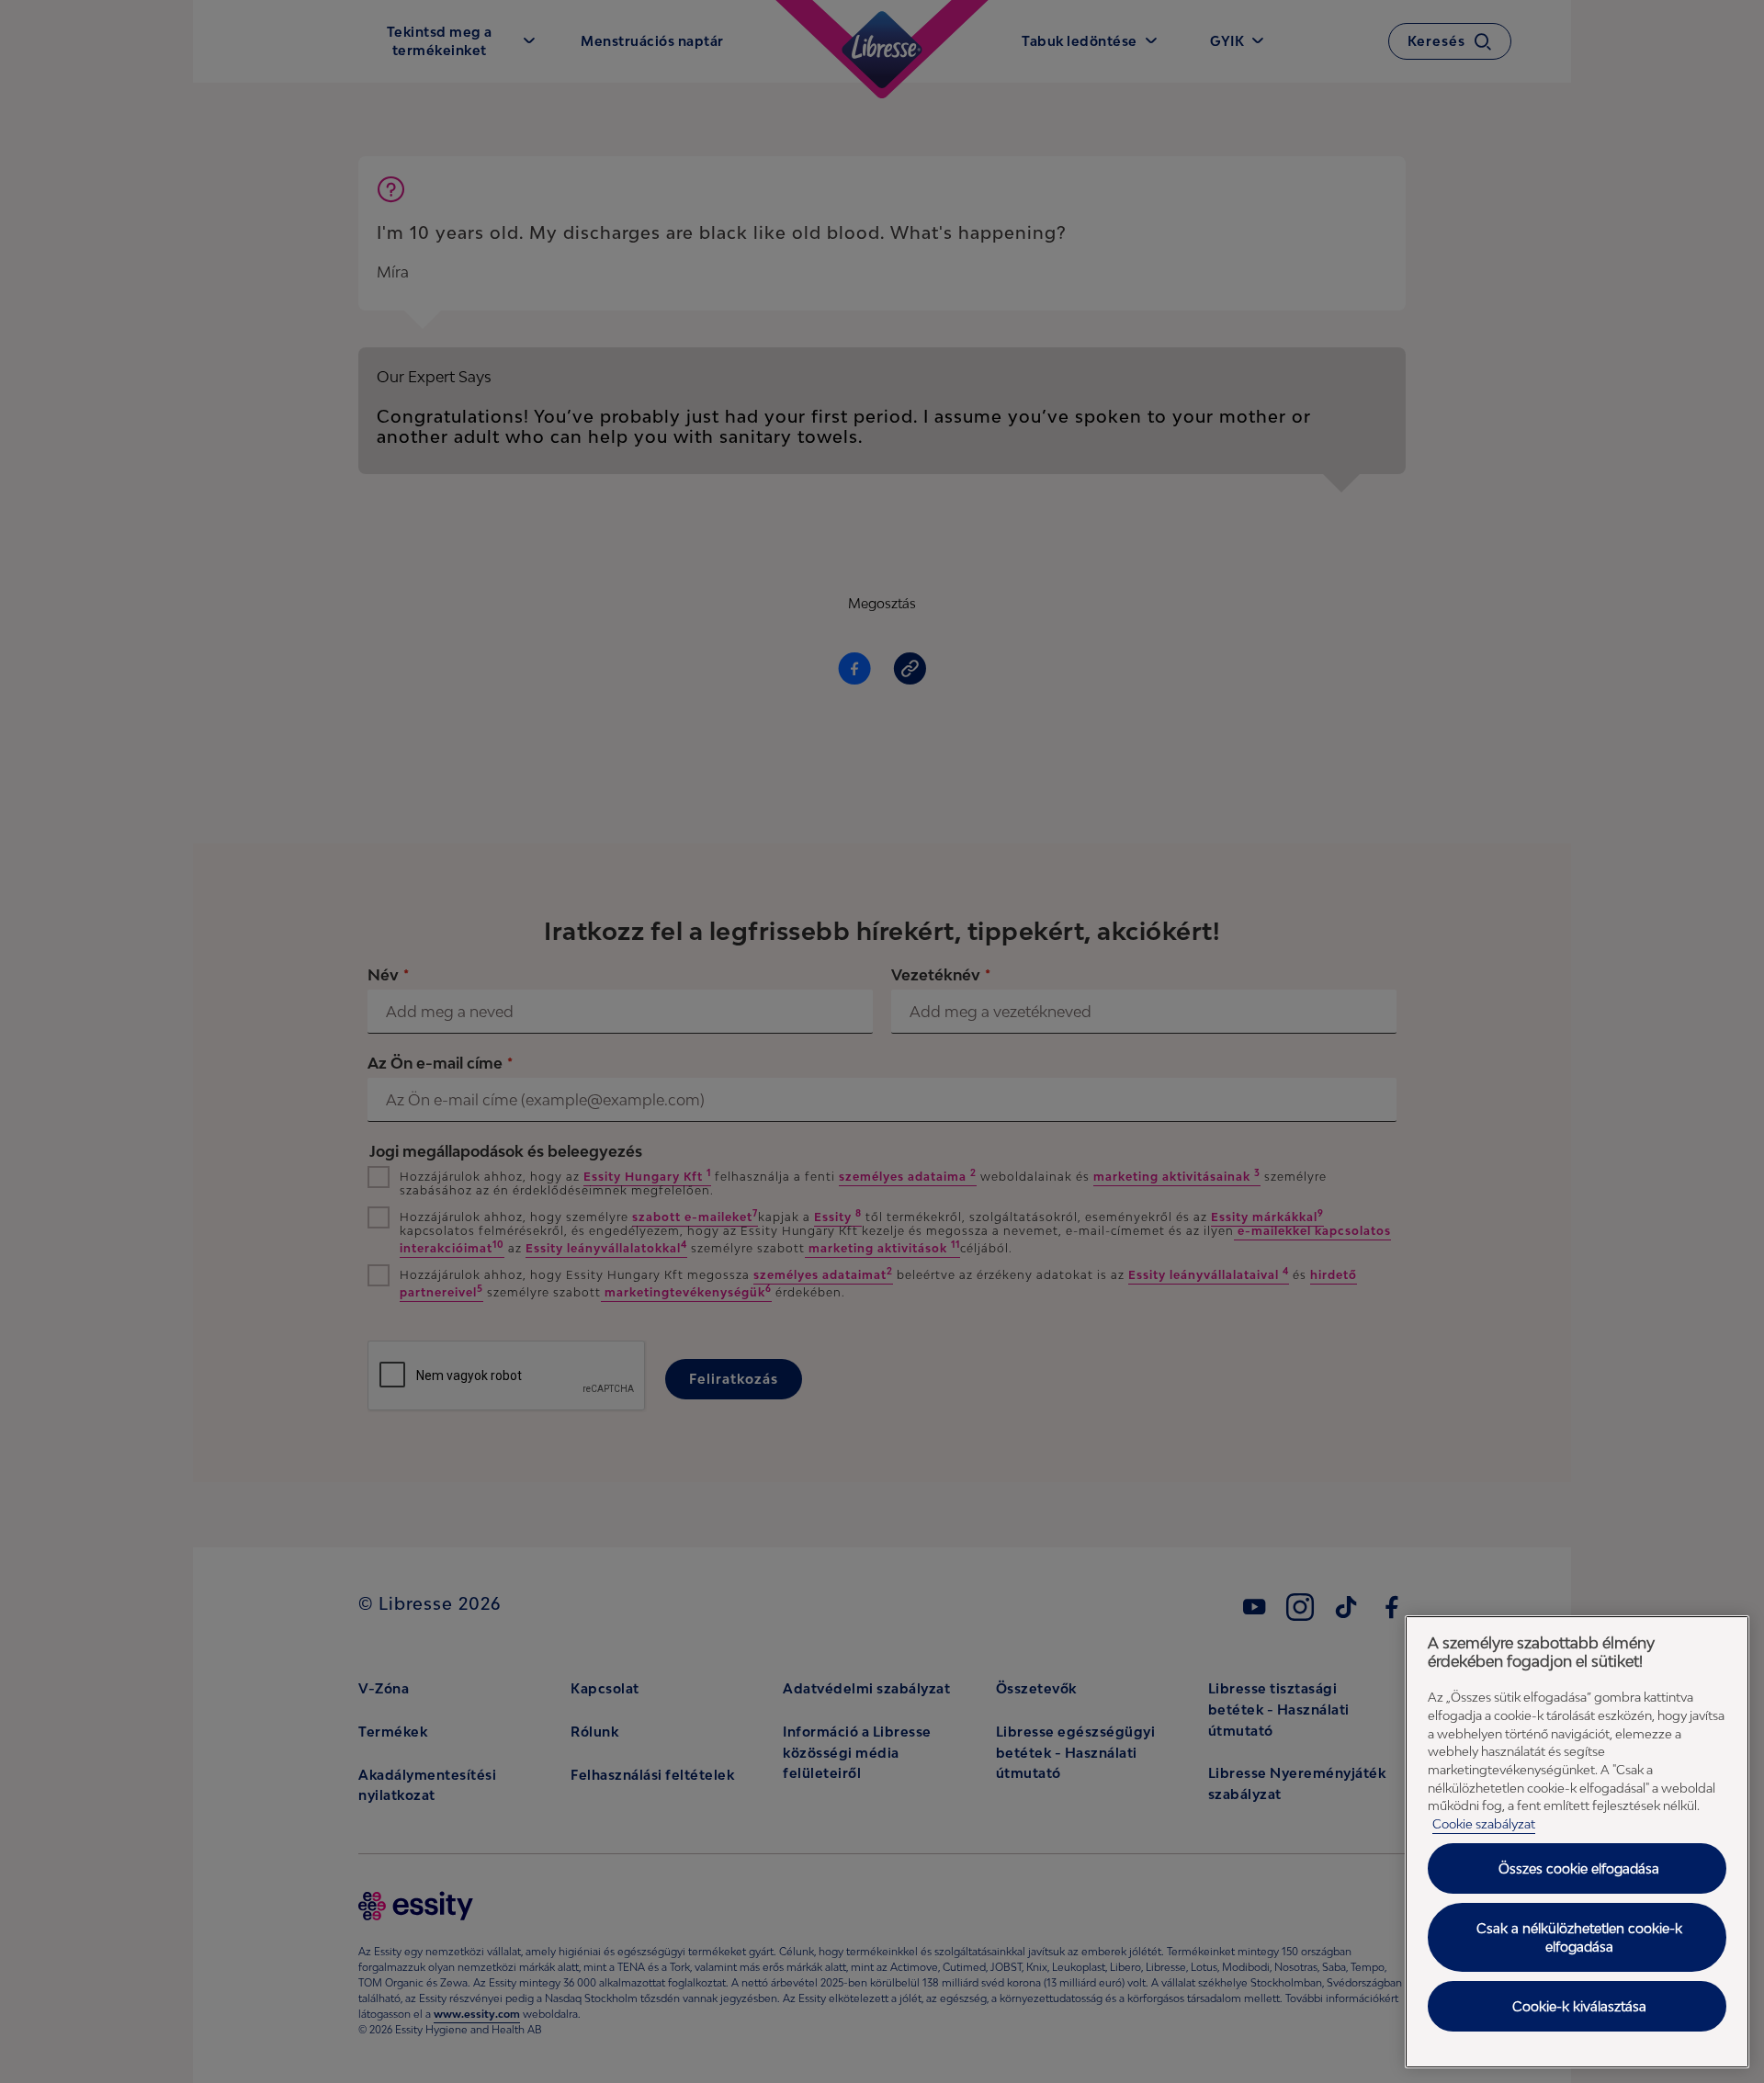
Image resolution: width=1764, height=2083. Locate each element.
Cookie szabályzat (1484, 1824)
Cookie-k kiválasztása (1579, 2006)
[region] (1577, 1842)
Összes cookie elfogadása (1579, 1868)
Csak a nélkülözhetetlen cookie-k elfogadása (1579, 1937)
